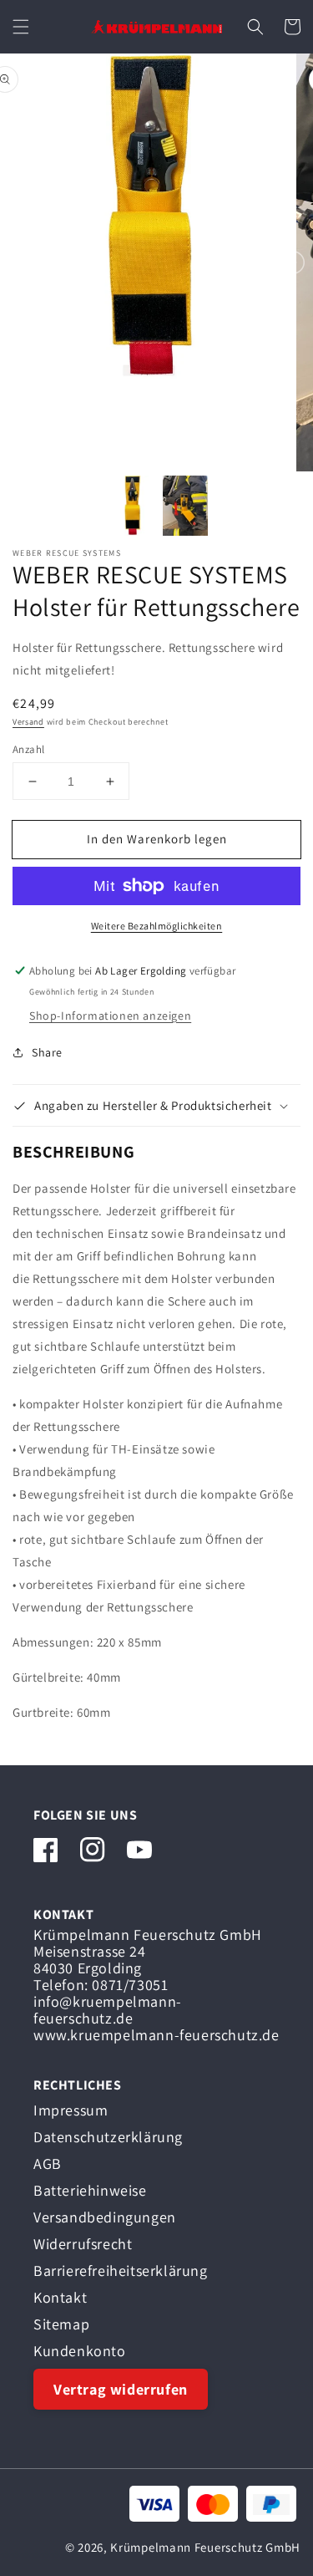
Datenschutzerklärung (108, 2137)
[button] (21, 27)
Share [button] (47, 1052)
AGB (48, 2164)
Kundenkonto (80, 2351)
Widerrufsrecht (83, 2244)
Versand (28, 722)
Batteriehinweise (90, 2190)
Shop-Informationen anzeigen (110, 1016)
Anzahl (28, 749)
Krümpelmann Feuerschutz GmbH (205, 2547)
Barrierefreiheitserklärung (121, 2271)
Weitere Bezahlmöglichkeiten (157, 926)
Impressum (71, 2110)
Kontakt (60, 2297)
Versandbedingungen (105, 2217)
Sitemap (61, 2324)
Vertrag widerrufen (121, 2389)
